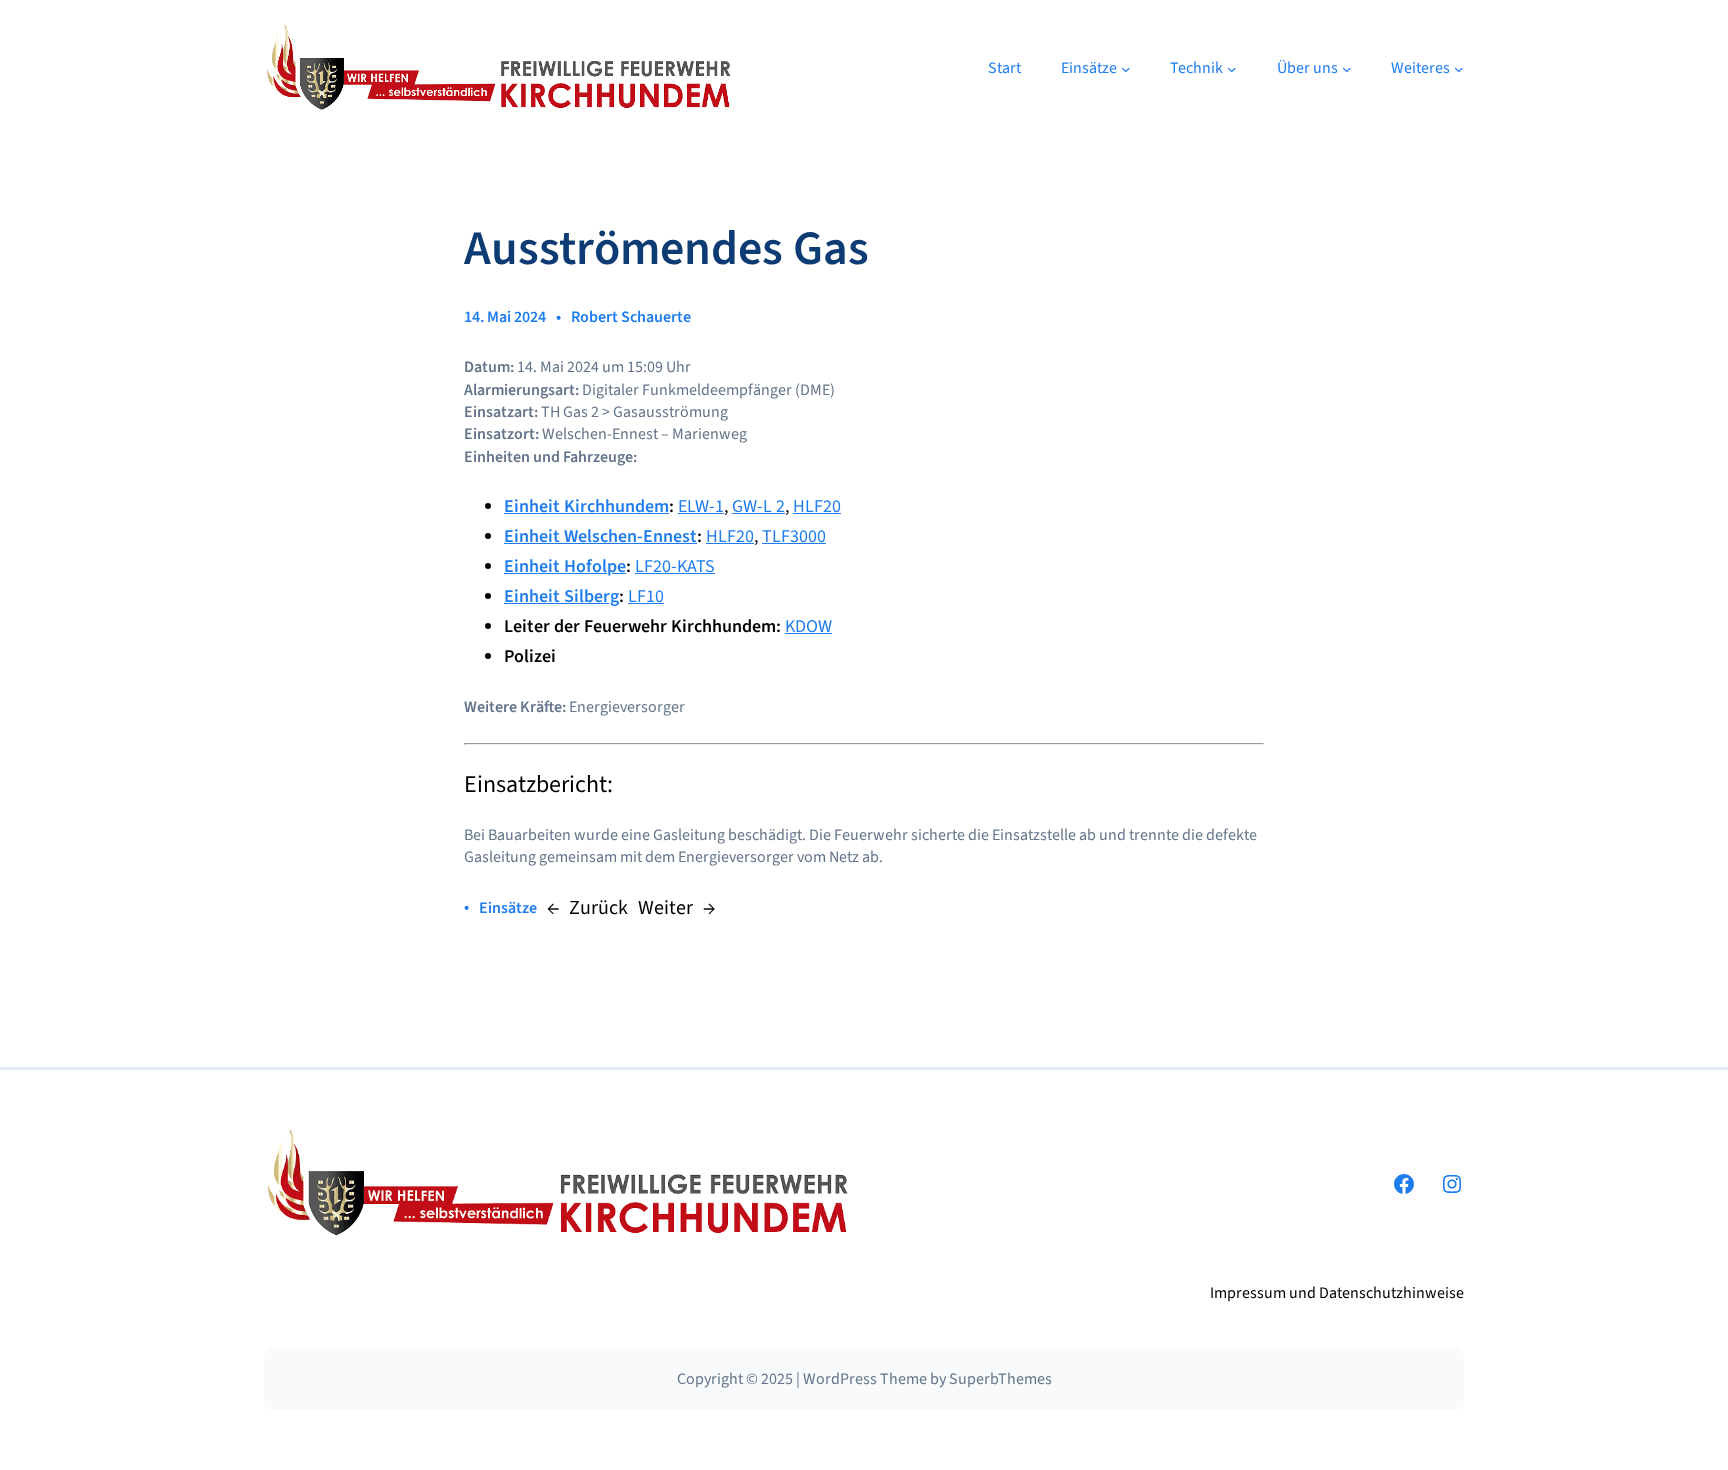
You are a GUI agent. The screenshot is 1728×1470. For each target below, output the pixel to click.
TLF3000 (794, 536)
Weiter (665, 908)
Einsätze (508, 908)
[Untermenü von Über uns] (1347, 69)
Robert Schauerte (631, 317)
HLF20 (817, 506)
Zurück (598, 908)
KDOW (808, 626)
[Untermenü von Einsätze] (1126, 69)
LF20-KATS (675, 566)
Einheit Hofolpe (565, 566)
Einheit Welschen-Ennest (600, 536)
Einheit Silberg (561, 596)
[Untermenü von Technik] (1232, 69)
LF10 (646, 596)
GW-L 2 (758, 506)
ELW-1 (701, 506)
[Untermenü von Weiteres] (1459, 69)
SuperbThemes (1000, 1379)
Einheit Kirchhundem (586, 506)
